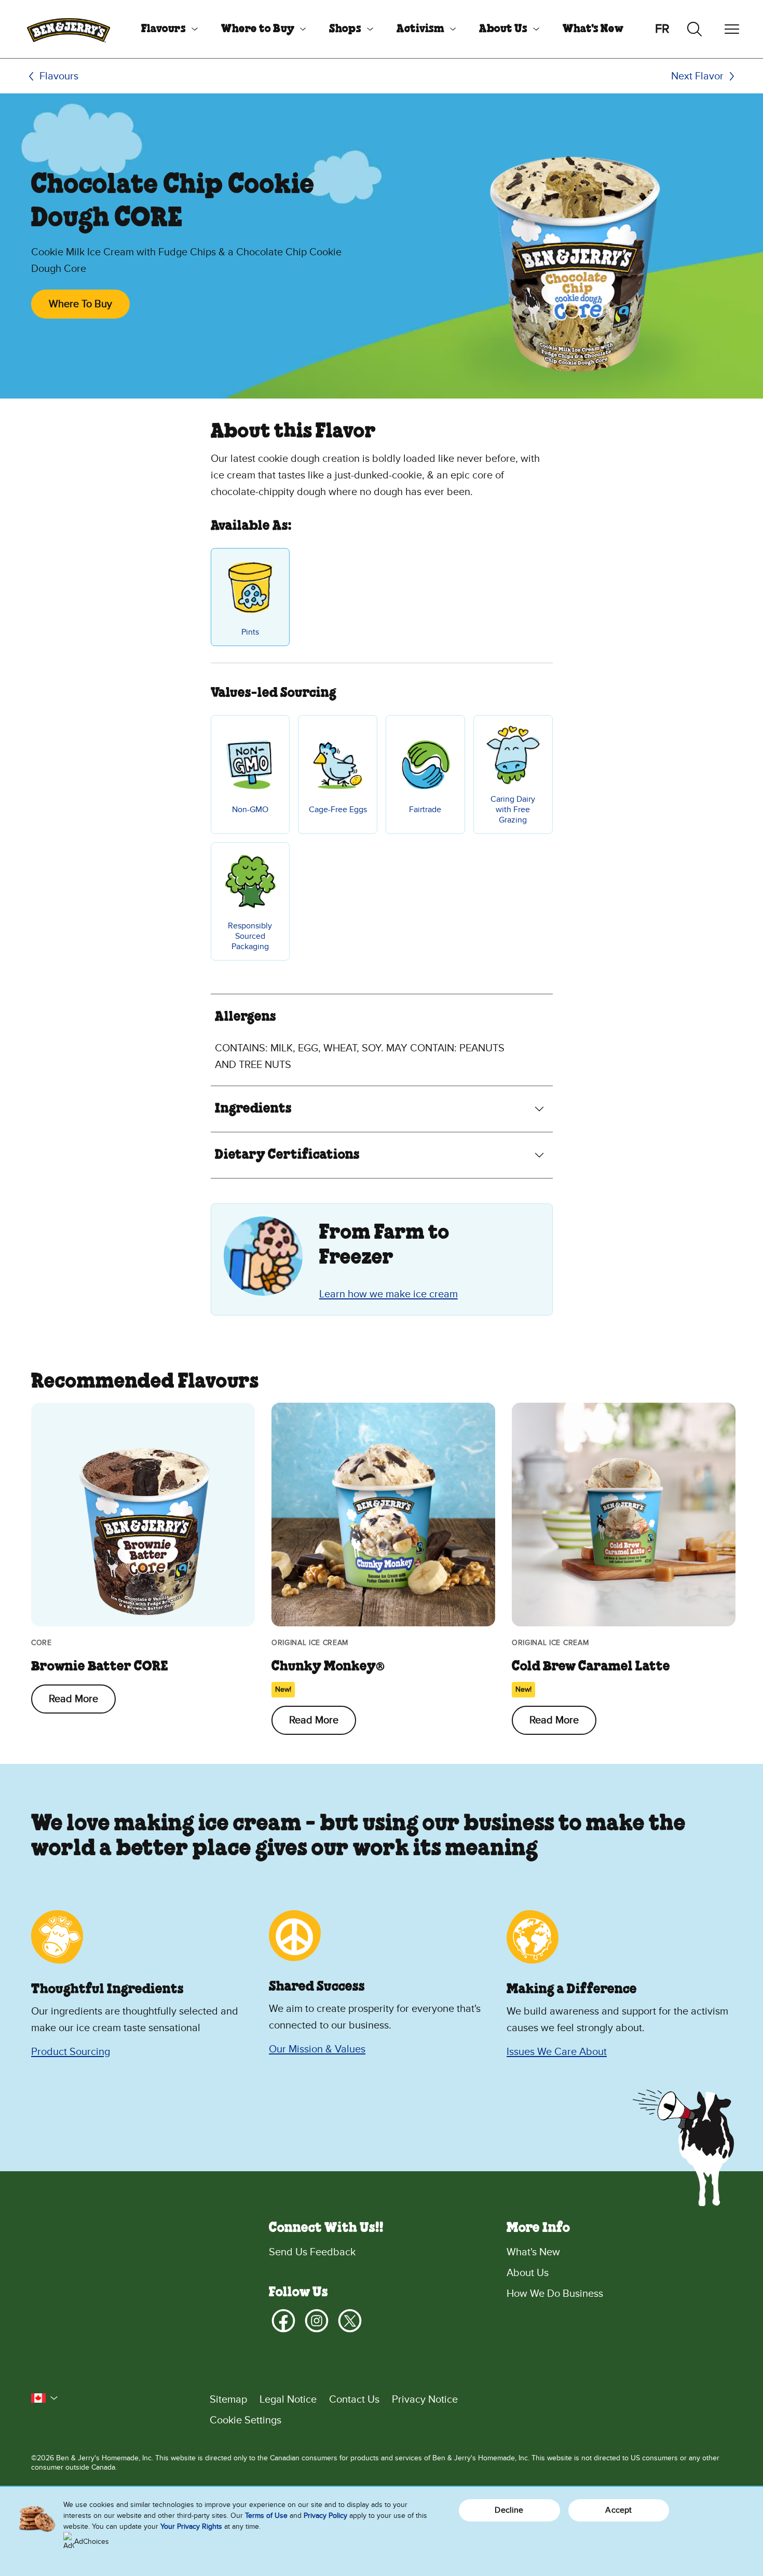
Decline (509, 2510)
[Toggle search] (694, 29)
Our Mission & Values (317, 2049)
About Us (503, 29)
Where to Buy (258, 29)
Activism (420, 29)
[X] (350, 2321)
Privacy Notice (425, 2400)
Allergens (246, 1017)
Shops (345, 29)
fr (662, 29)
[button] (45, 2398)
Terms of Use (266, 2516)
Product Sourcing (71, 2052)
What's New (593, 29)
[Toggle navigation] (732, 29)
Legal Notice (288, 2400)
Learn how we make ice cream (389, 1294)
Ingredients (253, 1109)
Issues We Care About (557, 2052)
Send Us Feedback (312, 2252)
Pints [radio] (250, 632)
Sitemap (228, 2400)
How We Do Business (555, 2294)
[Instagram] (317, 2321)
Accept (618, 2510)
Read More (73, 1699)
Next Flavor (697, 76)
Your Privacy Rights (191, 2526)
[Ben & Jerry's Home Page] (69, 29)
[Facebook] (283, 2321)
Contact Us (354, 2400)
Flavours (163, 29)
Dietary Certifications (287, 1155)
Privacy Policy (325, 2516)
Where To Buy (80, 304)
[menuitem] (166, 29)
